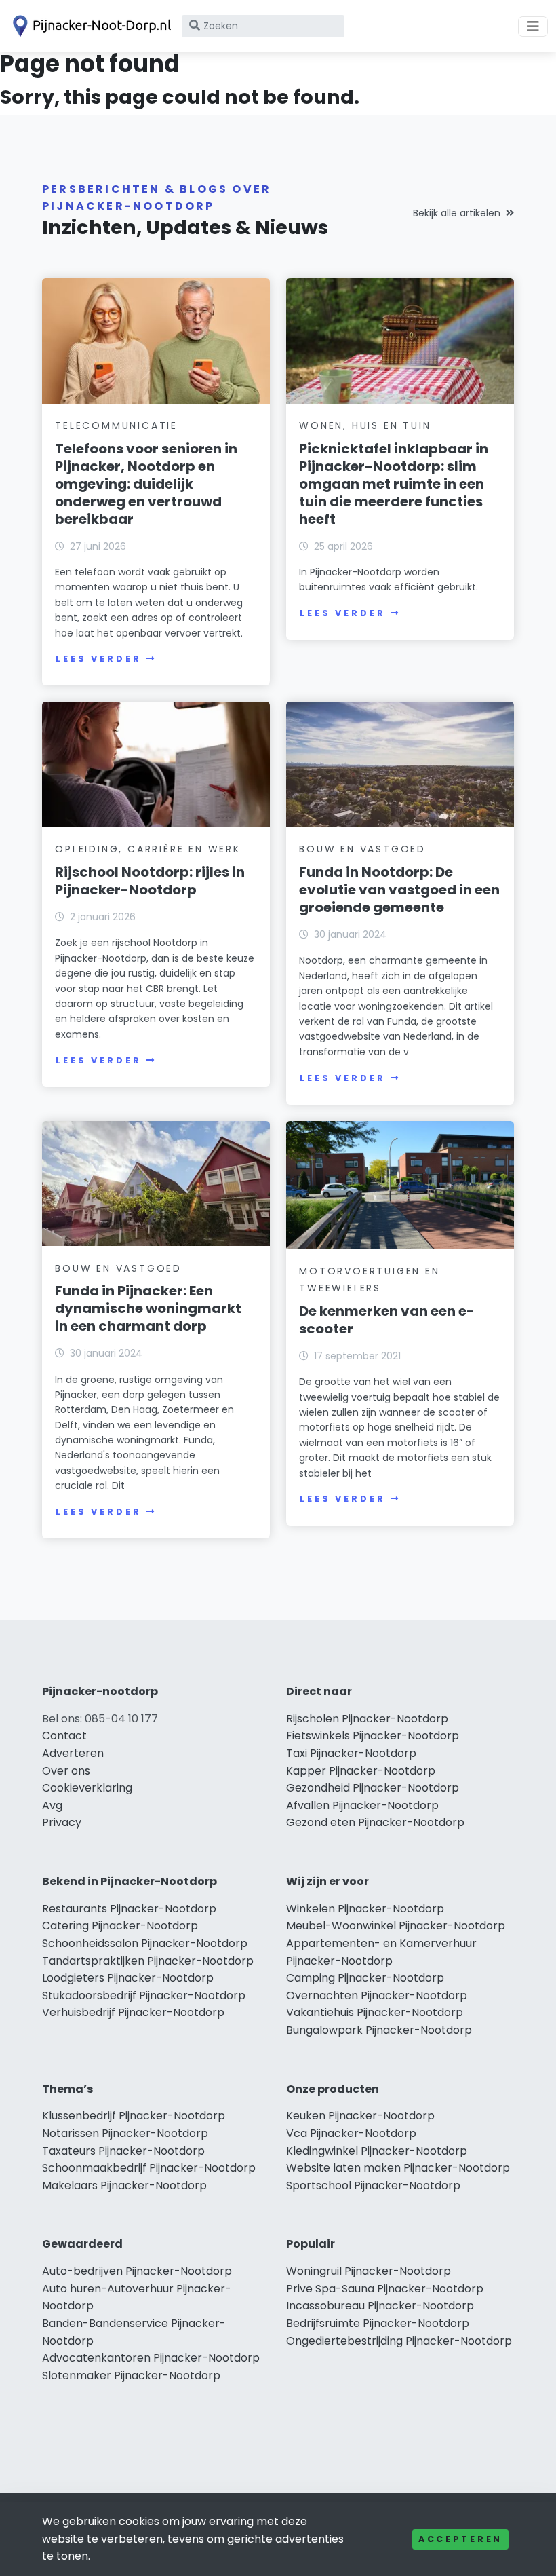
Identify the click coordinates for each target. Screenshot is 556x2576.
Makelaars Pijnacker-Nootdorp (124, 2185)
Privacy (62, 1822)
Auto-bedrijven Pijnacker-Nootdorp (137, 2271)
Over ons (66, 1771)
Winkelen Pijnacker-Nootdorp (365, 1909)
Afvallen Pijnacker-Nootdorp (362, 1805)
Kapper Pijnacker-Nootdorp (361, 1771)
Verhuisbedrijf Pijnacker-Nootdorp (133, 2012)
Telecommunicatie (116, 425)
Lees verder (98, 659)
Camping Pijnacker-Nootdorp (365, 1978)
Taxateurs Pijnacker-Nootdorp (123, 2151)
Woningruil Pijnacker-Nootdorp (369, 2271)
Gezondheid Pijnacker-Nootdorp (373, 1788)
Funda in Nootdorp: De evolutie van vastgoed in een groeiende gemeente (399, 890)
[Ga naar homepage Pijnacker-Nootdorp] (90, 26)
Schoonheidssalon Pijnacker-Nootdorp (145, 1943)
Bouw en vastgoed (362, 849)
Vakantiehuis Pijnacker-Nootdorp (375, 2012)
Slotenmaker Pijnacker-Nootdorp (131, 2375)
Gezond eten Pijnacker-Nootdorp (375, 1822)
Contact (64, 1736)
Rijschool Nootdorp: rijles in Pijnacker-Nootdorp (150, 881)
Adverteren (73, 1753)
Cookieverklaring (87, 1788)
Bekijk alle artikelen (457, 213)
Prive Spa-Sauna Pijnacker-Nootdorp (385, 2289)
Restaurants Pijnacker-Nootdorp (129, 1909)
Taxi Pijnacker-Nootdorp (351, 1753)
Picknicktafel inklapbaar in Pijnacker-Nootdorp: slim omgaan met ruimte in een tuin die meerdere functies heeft (394, 484)
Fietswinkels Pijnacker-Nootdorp (373, 1736)
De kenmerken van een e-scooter (387, 1320)
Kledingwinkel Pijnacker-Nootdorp (377, 2151)
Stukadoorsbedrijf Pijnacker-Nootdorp (144, 1995)
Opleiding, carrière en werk (148, 849)
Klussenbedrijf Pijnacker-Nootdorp (134, 2116)
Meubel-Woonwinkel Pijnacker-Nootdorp (396, 1926)
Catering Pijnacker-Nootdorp (120, 1926)
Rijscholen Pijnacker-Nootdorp (367, 1719)
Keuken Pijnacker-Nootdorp (360, 2116)
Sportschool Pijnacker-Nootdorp (373, 2185)
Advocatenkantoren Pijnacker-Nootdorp (151, 2358)
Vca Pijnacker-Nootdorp (351, 2133)
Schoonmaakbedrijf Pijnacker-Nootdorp (149, 2168)
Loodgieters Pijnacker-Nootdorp (128, 1978)
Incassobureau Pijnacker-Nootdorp (380, 2306)
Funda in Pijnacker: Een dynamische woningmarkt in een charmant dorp (148, 1308)
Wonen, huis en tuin (365, 425)
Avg (52, 1805)
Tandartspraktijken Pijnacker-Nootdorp (148, 1961)
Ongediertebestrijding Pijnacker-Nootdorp (399, 2341)
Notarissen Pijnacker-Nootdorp (125, 2133)
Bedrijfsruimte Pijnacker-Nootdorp (378, 2323)
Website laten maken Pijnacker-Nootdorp (398, 2168)
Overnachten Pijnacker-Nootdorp (377, 1995)
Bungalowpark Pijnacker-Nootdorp (379, 2030)
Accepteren (460, 2539)
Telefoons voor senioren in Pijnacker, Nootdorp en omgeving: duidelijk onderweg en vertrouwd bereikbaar (146, 484)
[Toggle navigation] (533, 26)
